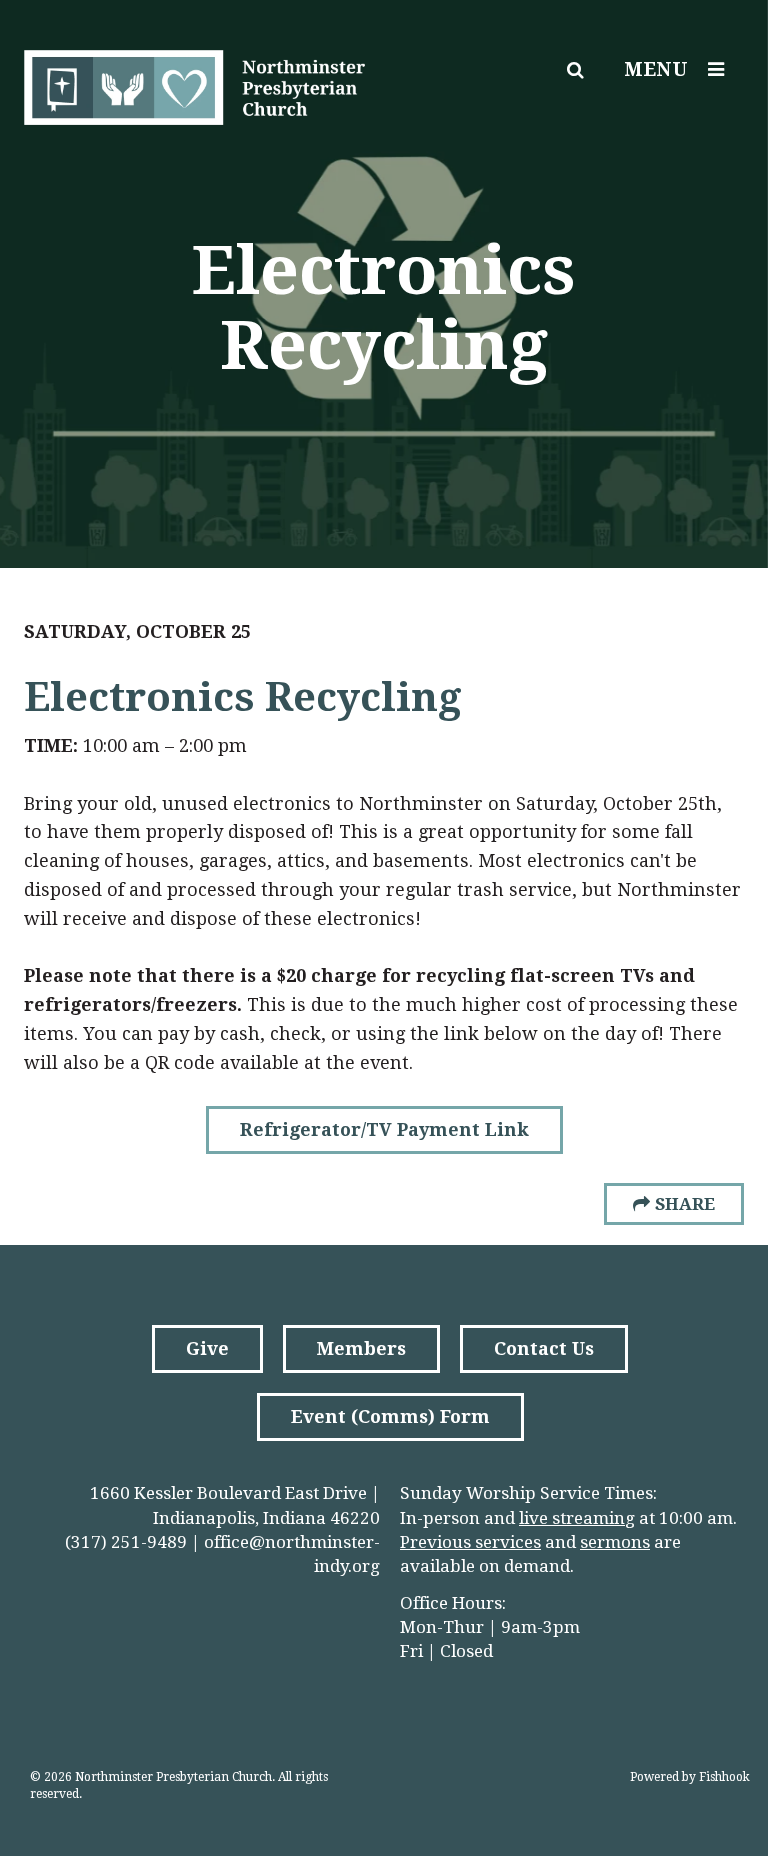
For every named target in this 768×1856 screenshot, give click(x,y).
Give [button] (207, 1348)
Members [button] (361, 1348)
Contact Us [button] (544, 1348)
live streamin (572, 1518)
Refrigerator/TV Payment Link (384, 1129)
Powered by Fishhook (690, 1777)
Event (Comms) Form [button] (390, 1416)
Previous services (470, 1542)
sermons (615, 1542)
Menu (656, 69)
